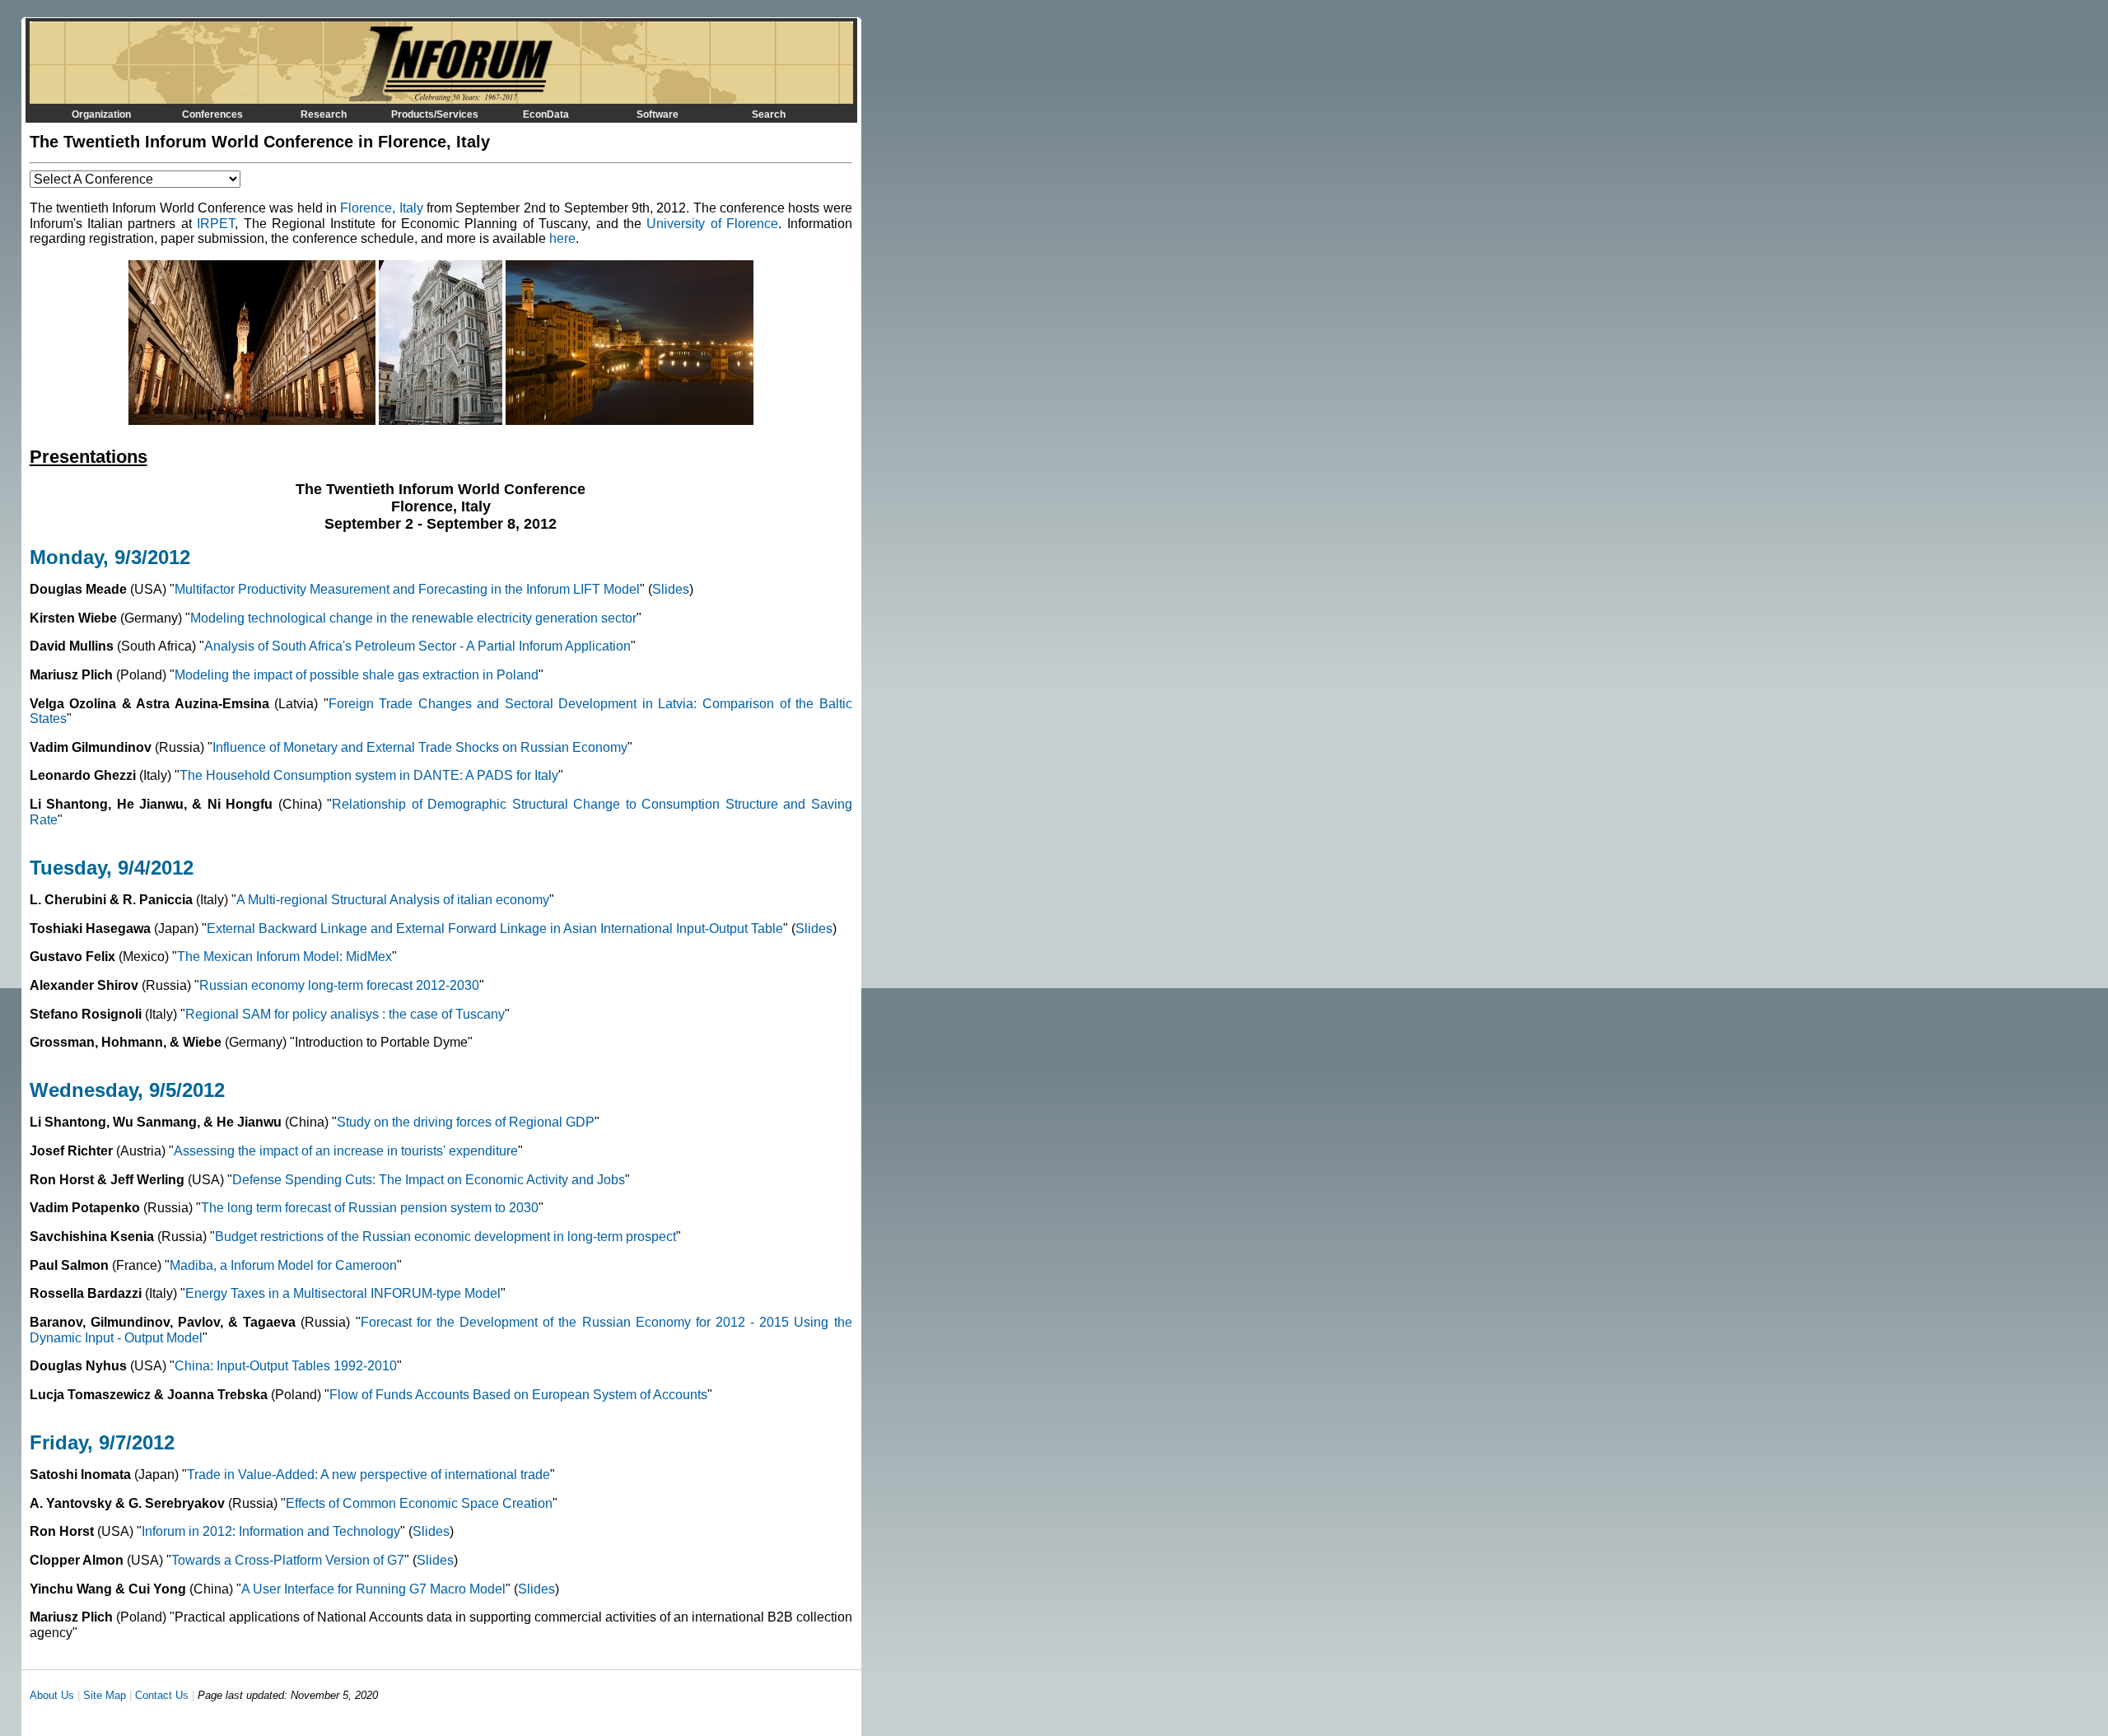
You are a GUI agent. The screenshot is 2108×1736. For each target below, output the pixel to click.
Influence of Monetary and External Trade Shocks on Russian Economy (420, 747)
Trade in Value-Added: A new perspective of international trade (368, 1475)
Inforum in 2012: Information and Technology (271, 1531)
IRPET (216, 224)
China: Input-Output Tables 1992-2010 (286, 1366)
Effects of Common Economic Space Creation (419, 1503)
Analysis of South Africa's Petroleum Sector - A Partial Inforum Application (417, 646)
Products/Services (435, 114)
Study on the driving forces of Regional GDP (466, 1122)
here (562, 238)
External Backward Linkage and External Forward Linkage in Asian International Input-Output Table (495, 929)
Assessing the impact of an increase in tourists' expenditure (346, 1151)
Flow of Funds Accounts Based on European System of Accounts (518, 1395)
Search (769, 114)
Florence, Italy (381, 208)
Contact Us (162, 1695)
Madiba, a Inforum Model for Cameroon (283, 1265)
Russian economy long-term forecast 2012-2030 (339, 985)
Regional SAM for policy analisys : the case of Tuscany (345, 1014)
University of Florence (712, 224)
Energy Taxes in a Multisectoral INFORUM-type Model (343, 1293)
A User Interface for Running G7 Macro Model (373, 1589)
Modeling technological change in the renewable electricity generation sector (413, 618)
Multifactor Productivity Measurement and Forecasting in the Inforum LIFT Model (407, 589)
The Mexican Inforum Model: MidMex (284, 957)
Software (658, 114)
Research (324, 114)
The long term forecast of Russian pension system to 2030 (370, 1208)
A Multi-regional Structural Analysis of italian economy (393, 900)
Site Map (105, 1695)
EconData (546, 114)
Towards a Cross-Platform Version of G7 (288, 1560)
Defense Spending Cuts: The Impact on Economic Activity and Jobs (429, 1180)
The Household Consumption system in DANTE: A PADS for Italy (369, 775)
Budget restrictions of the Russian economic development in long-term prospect (445, 1237)
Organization (101, 114)
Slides (671, 589)
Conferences (212, 114)
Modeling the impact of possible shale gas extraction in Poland (357, 675)
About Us (52, 1695)
